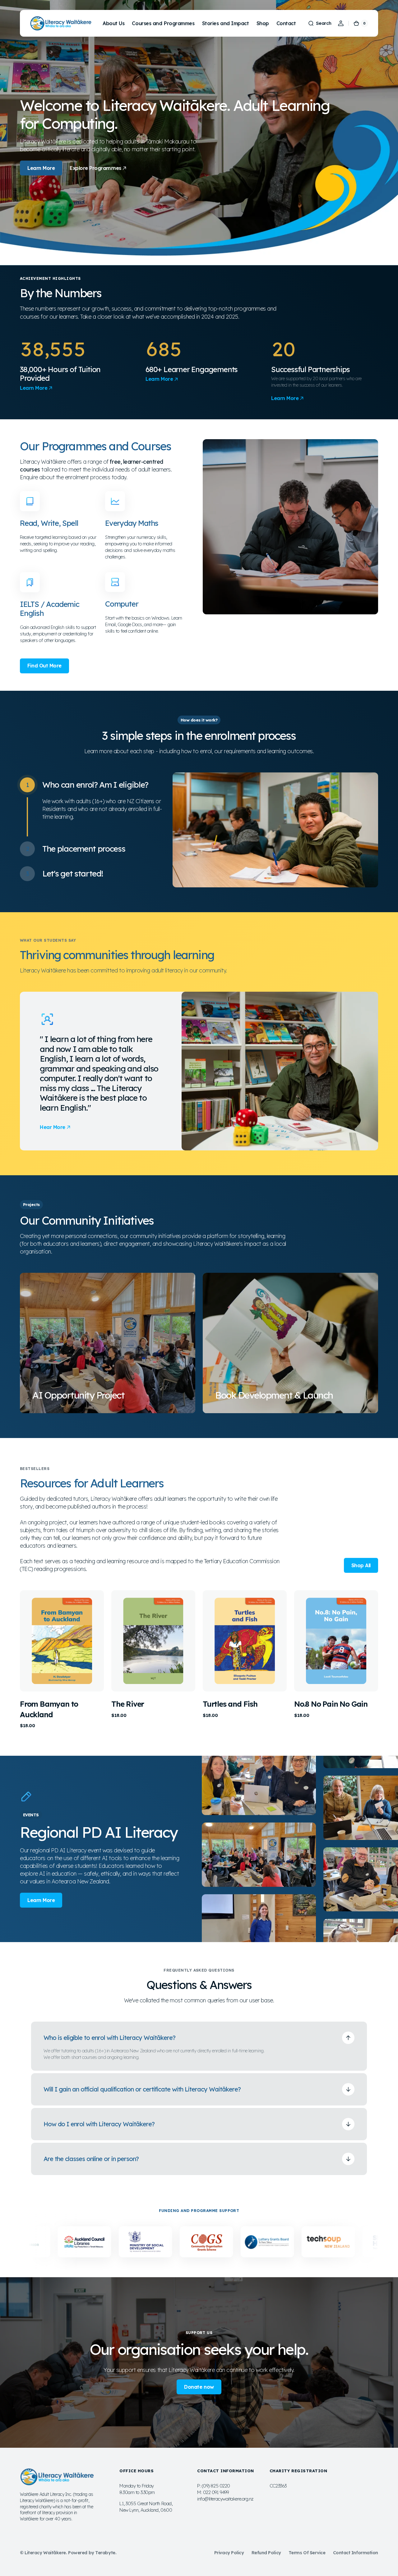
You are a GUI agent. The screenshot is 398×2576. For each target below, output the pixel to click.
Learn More (41, 168)
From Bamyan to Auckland (49, 1709)
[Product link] (62, 1659)
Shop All (361, 1565)
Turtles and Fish (230, 1704)
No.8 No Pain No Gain (331, 1704)
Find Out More (44, 666)
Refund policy (266, 2553)
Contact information (356, 2553)
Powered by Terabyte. (92, 2553)
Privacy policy (229, 2553)
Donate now (199, 2387)
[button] (320, 23)
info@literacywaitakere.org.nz (225, 2499)
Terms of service (307, 2553)
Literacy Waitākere (45, 2553)
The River (128, 1704)
